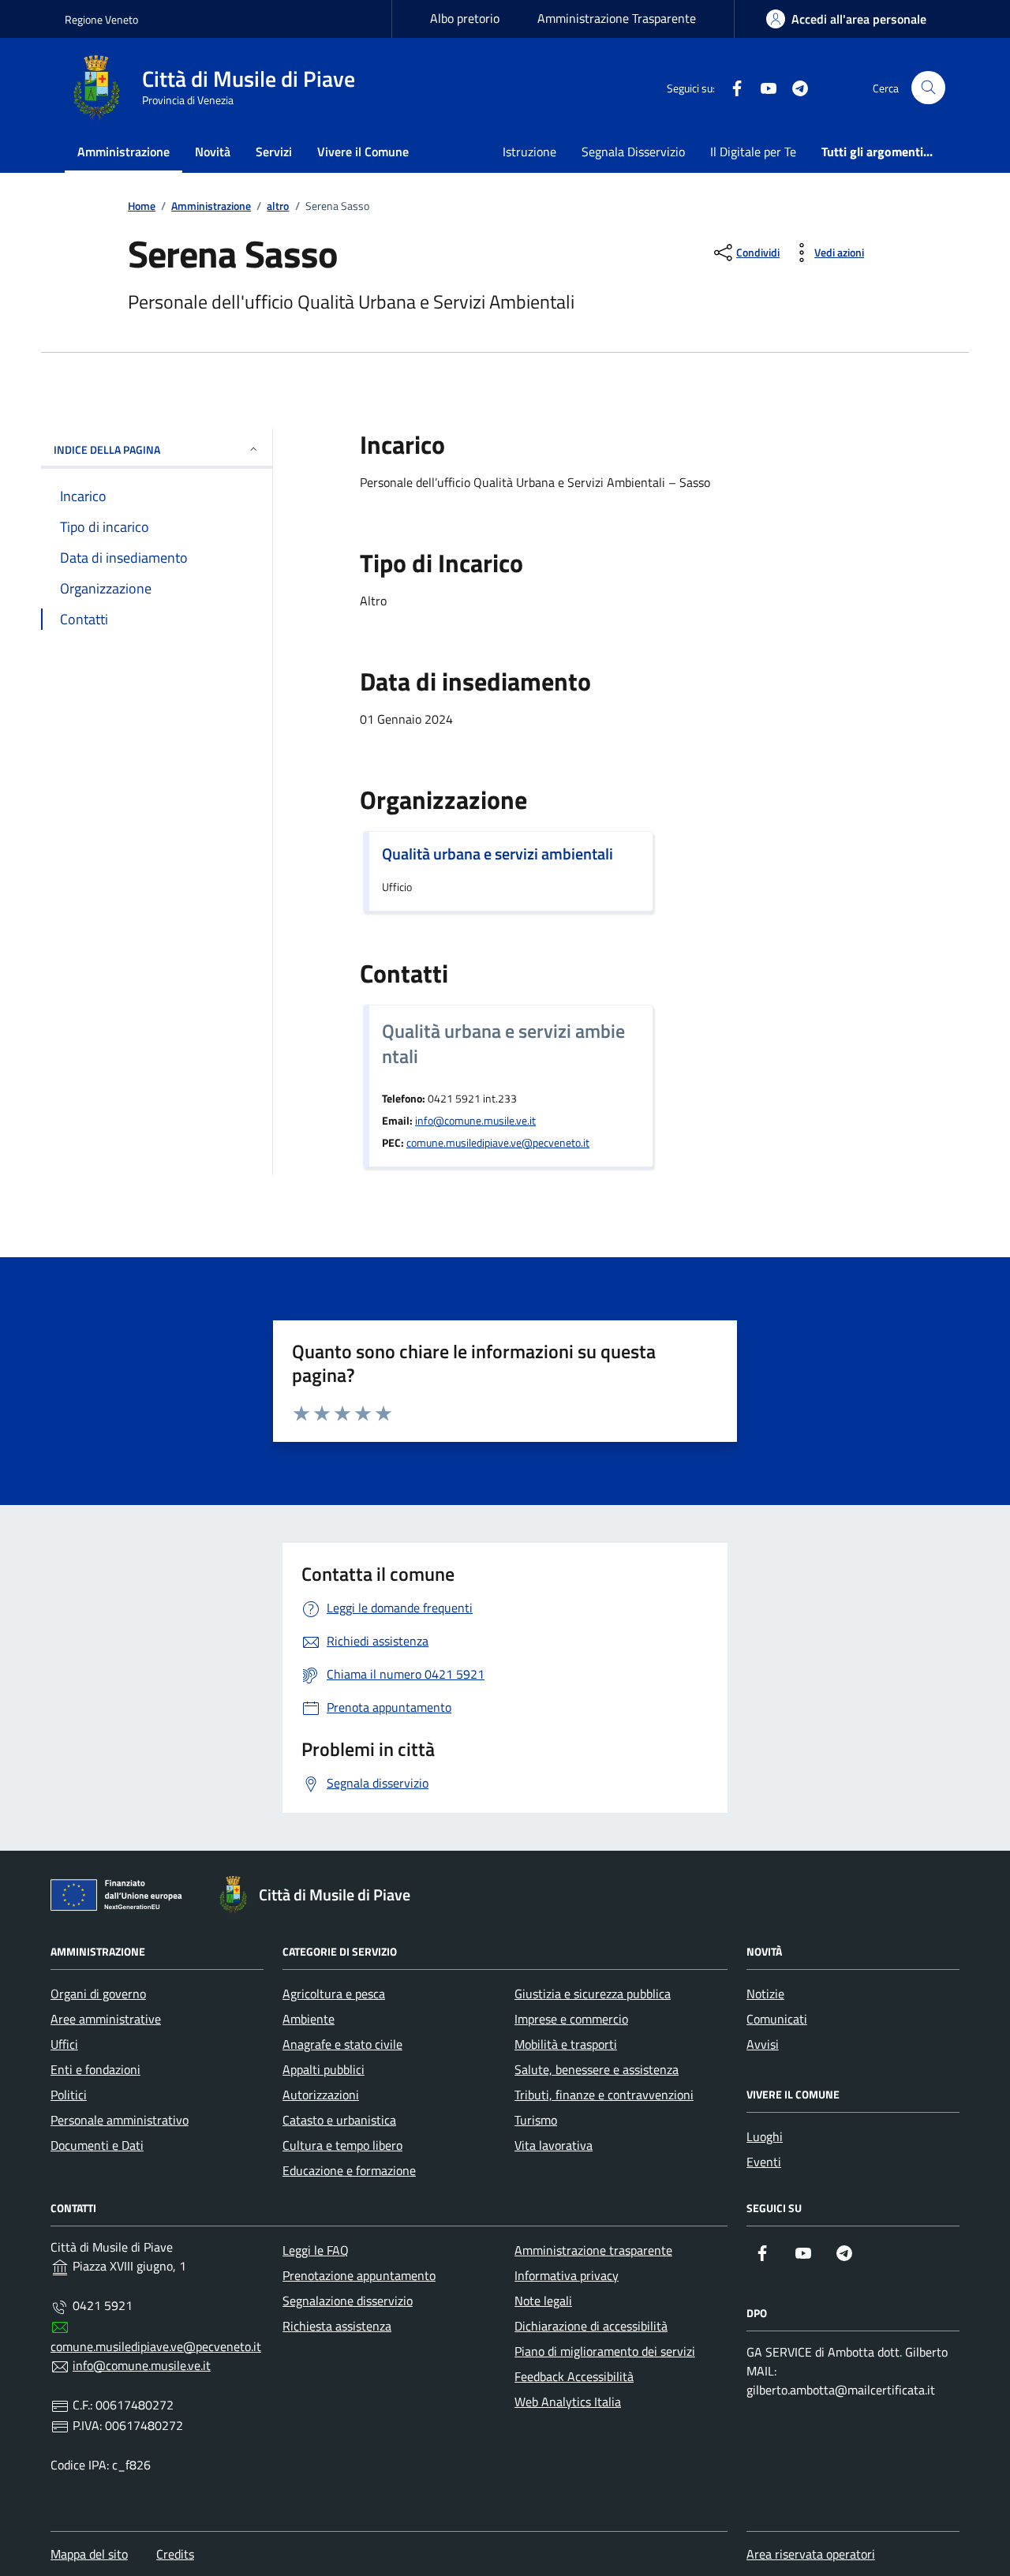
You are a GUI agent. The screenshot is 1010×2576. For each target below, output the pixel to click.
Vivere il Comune (363, 152)
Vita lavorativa (554, 2145)
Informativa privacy (567, 2275)
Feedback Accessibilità (574, 2376)
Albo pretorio (465, 18)
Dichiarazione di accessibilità (591, 2326)
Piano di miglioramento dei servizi (605, 2351)
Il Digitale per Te (753, 152)
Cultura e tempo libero (342, 2145)
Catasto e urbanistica (339, 2120)
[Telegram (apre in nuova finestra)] (794, 88)
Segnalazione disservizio (348, 2301)
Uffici (64, 2044)
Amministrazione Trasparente (617, 18)
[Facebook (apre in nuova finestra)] (731, 88)
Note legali (543, 2301)
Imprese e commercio (571, 2019)
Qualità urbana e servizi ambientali (498, 854)
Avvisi (763, 2044)
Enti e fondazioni (95, 2069)
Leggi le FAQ (316, 2250)
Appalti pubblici (324, 2069)
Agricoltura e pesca (334, 1994)
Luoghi (765, 2136)
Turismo (536, 2120)
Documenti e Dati (97, 2145)
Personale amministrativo (120, 2120)
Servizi (274, 152)
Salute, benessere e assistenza (597, 2069)
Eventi (764, 2162)
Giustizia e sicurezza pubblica (593, 1994)
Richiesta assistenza (337, 2326)
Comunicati (777, 2019)
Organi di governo (98, 1994)
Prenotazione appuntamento (359, 2275)
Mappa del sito (89, 2554)
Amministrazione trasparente (593, 2250)
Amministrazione (123, 152)
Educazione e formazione (349, 2170)
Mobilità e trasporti (566, 2044)
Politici (69, 2095)
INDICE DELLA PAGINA (107, 449)
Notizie (765, 1994)
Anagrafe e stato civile (342, 2044)
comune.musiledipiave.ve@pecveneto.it (498, 1143)
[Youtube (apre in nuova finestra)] (762, 88)
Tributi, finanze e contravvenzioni (604, 2095)
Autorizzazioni (321, 2095)
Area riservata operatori (811, 2554)
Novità (213, 152)
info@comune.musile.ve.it (475, 1121)
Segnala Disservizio (633, 152)
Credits (175, 2554)
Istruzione (529, 152)
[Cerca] (928, 88)
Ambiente (309, 2019)
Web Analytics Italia (568, 2402)
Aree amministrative (106, 2019)
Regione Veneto (101, 19)
